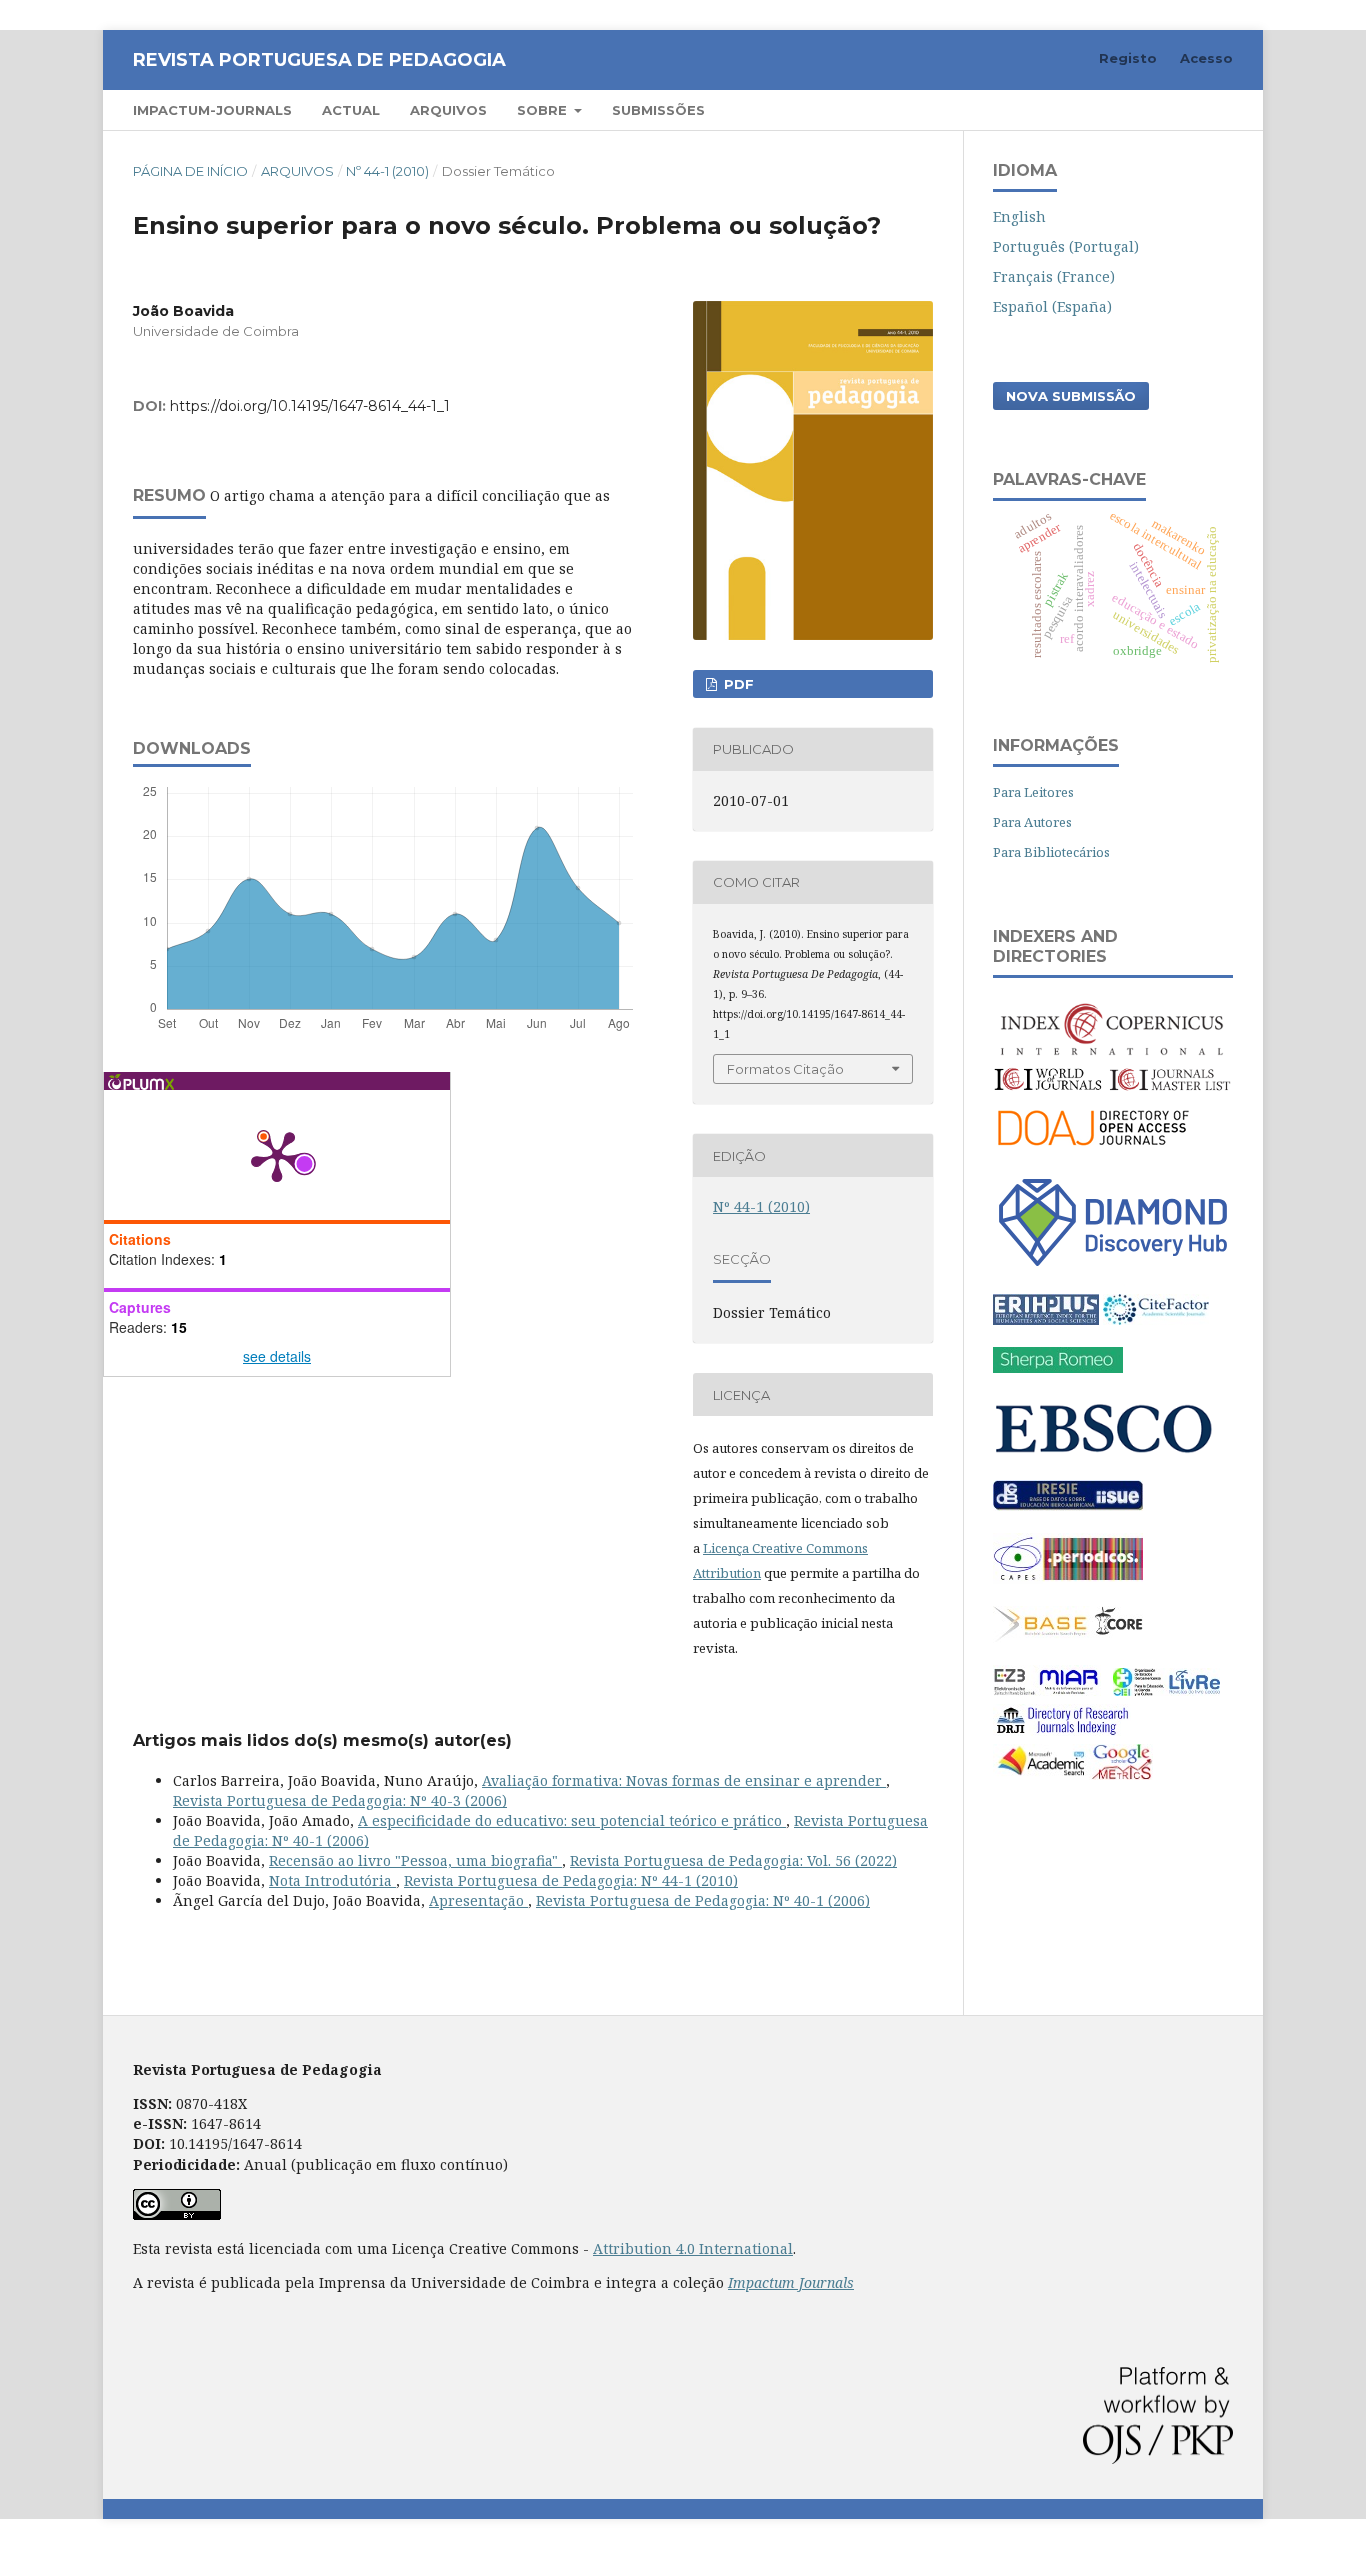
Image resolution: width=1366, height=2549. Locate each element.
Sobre (544, 110)
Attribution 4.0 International (693, 2248)
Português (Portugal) (1066, 246)
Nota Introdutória (332, 1880)
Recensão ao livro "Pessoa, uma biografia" (415, 1860)
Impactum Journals (791, 2282)
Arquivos (448, 110)
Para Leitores (1033, 792)
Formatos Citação (785, 1069)
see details (277, 1356)
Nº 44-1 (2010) (387, 171)
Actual (351, 110)
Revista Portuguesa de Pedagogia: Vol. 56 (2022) (733, 1860)
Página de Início (190, 171)
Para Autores (1032, 822)
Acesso (1206, 58)
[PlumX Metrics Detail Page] (277, 1155)
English (1019, 216)
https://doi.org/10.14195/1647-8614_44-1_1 (310, 406)
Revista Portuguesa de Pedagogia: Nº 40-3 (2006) (340, 1800)
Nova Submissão (1071, 396)
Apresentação (478, 1900)
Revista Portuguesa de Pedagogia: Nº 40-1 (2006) (703, 1900)
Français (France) (1054, 276)
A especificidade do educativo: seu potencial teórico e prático (572, 1820)
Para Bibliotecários (1051, 852)
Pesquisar (1182, 109)
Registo (1128, 58)
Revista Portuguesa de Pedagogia (319, 60)
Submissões (658, 110)
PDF (737, 684)
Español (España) (1052, 306)
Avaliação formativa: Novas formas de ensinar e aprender (684, 1780)
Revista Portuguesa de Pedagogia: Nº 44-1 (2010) (571, 1880)
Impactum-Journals (212, 110)
